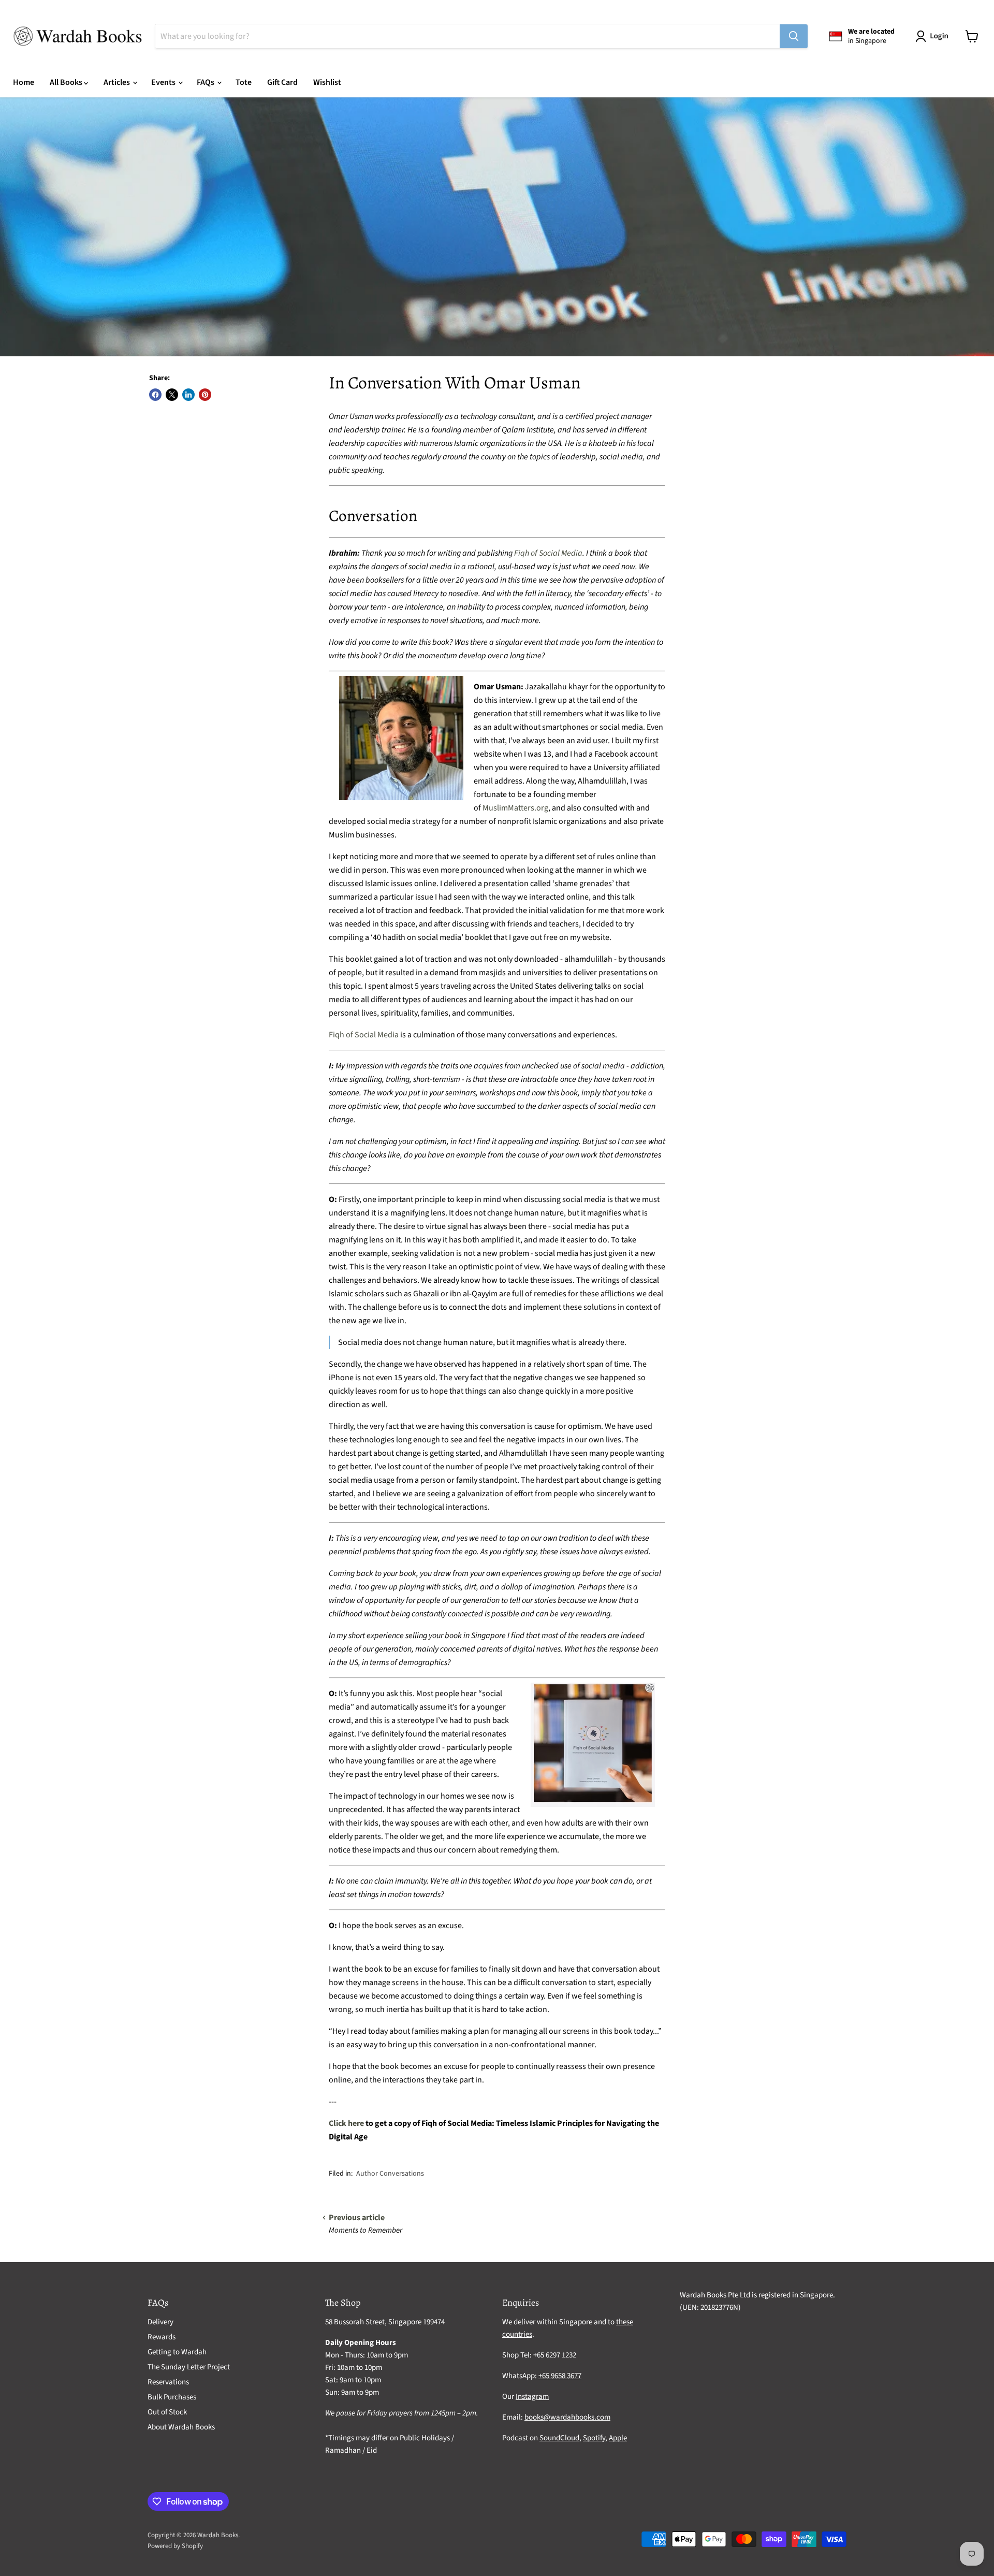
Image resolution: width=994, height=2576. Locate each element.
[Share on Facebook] (155, 395)
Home (24, 82)
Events (164, 82)
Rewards (162, 2337)
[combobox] (467, 36)
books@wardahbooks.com (567, 2417)
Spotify (594, 2438)
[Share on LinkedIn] (188, 395)
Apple (618, 2438)
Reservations (168, 2382)
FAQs (206, 82)
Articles (118, 82)
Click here (346, 2123)
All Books (67, 82)
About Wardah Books (181, 2427)
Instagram (532, 2397)
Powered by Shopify (175, 2546)
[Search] (794, 36)
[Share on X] (172, 395)
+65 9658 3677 (560, 2376)
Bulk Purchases (172, 2397)
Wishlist (327, 82)
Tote (244, 82)
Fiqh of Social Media (548, 553)
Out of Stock (167, 2412)
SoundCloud (559, 2438)
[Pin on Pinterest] (205, 395)
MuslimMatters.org (515, 808)
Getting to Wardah (177, 2352)
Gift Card (282, 82)
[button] (934, 36)
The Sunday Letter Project (189, 2367)
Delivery (160, 2322)
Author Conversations (390, 2174)
